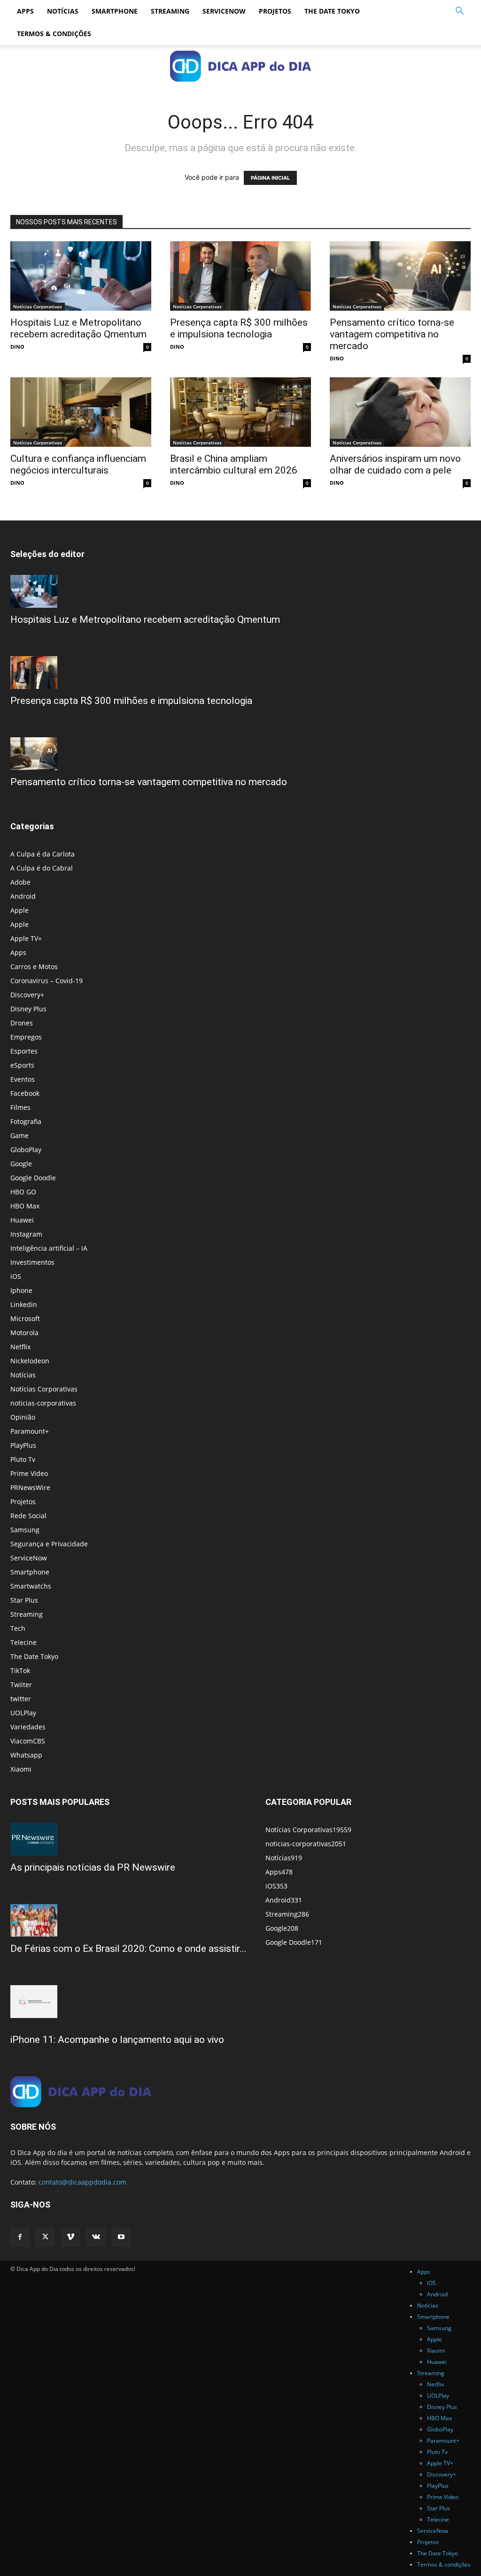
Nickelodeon (30, 1361)
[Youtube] (121, 2237)
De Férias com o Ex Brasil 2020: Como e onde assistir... (128, 1949)
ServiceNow (224, 11)
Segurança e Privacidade (49, 1544)
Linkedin (24, 1304)
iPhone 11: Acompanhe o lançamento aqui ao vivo (117, 2040)
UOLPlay (23, 1713)
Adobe (20, 882)
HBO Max (25, 1206)
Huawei (22, 1220)
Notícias (63, 11)
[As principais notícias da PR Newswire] (128, 1839)
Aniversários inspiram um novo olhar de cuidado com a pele (395, 464)
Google (21, 1164)
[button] (459, 12)
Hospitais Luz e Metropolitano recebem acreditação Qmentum (78, 328)
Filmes (20, 1107)
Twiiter (21, 1685)
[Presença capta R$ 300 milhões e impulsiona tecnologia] (240, 276)
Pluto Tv (23, 1459)
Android (23, 896)
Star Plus (24, 1600)
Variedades (28, 1727)
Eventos (23, 1079)
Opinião (23, 1417)
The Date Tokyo (332, 11)
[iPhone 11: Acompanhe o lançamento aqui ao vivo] (128, 2002)
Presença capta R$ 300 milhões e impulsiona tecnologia (239, 328)
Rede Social (28, 1516)
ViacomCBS (28, 1741)
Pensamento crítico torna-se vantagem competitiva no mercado (392, 334)
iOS (16, 1276)
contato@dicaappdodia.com (82, 2182)
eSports (22, 1065)
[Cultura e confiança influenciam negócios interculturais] (81, 412)
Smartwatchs (31, 1586)
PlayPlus (23, 1445)
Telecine (23, 1642)
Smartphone (115, 11)
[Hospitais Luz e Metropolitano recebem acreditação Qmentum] (81, 276)
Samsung (25, 1530)
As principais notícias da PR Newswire (93, 1867)
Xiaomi (21, 1769)
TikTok (20, 1670)
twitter (21, 1699)
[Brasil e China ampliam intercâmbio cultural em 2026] (240, 412)
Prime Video (29, 1473)
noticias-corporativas (43, 1403)
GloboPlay (26, 1150)
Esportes (24, 1051)
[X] (45, 2237)
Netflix (20, 1347)
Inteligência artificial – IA (49, 1248)
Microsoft (25, 1319)
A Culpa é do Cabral (42, 868)
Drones (22, 1023)
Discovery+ (27, 995)
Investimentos (32, 1262)
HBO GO (23, 1192)
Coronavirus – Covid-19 (47, 981)
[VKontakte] (96, 2237)
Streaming (170, 11)
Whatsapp (26, 1755)
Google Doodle (33, 1178)
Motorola (24, 1333)
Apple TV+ (26, 938)
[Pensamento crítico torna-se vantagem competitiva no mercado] (400, 276)
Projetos (275, 11)
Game (19, 1135)
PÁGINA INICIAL (270, 178)
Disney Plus (28, 1009)
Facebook (25, 1093)
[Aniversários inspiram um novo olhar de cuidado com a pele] (400, 412)
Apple (19, 910)
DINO (17, 347)
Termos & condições (54, 34)
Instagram (26, 1234)
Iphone (21, 1290)
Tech (18, 1628)
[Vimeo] (70, 2237)
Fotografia (26, 1121)
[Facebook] (20, 2237)
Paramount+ (30, 1431)
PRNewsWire (30, 1487)
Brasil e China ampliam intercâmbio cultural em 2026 (234, 464)
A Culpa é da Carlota (43, 854)
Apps (25, 11)
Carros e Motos (34, 967)
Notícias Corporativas (38, 306)
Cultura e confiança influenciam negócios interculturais (78, 464)
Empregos (26, 1037)
